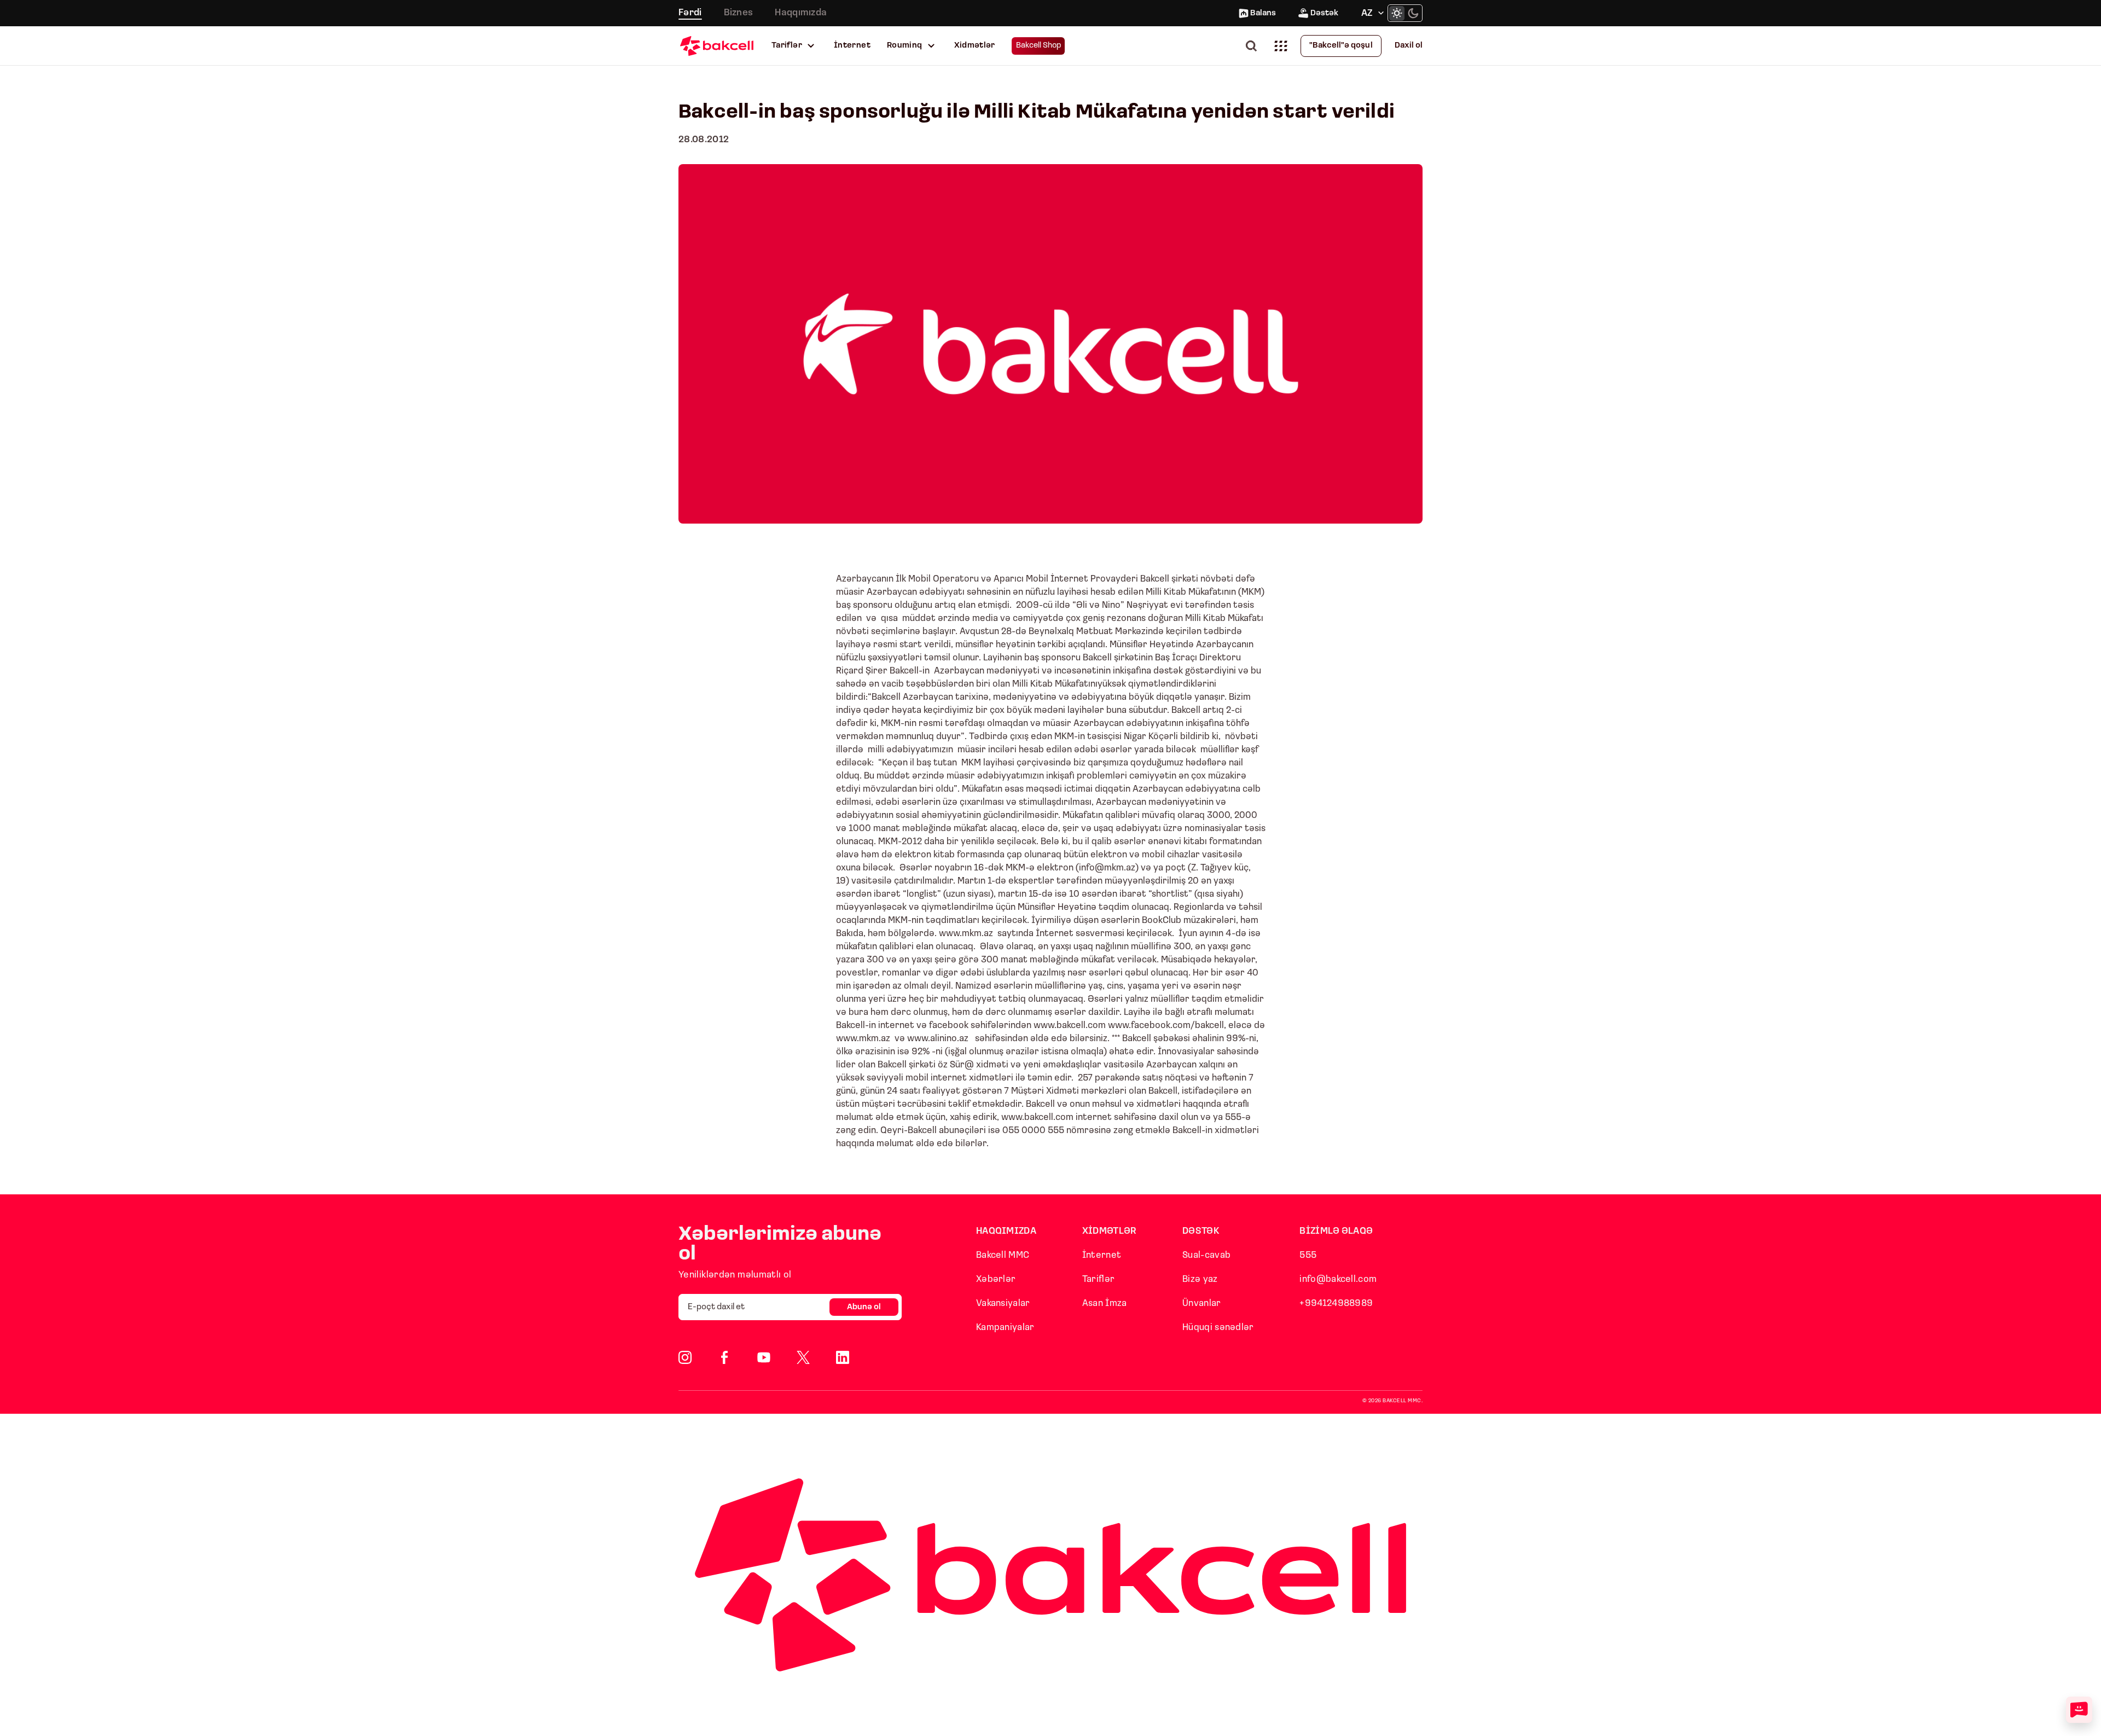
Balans (1263, 13)
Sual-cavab (1206, 1255)
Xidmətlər (975, 46)
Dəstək (1324, 13)
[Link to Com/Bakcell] (803, 1357)
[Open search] (1253, 46)
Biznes (739, 13)
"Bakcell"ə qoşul (1341, 46)
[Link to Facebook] (724, 1357)
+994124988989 (1336, 1304)
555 (1308, 1255)
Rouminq (905, 46)
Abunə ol (864, 1307)
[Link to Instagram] (685, 1357)
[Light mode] (1397, 13)
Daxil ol (1409, 46)
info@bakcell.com (1338, 1279)
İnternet (852, 46)
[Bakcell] (717, 46)
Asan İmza (1105, 1304)
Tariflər (787, 46)
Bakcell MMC (1003, 1255)
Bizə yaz (1200, 1279)
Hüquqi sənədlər (1218, 1328)
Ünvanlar (1202, 1304)
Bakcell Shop (1039, 46)
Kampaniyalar (1005, 1328)
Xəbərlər (996, 1279)
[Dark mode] (1413, 13)
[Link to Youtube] (764, 1357)
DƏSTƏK (1201, 1231)
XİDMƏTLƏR (1110, 1231)
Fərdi (690, 13)
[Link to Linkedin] (843, 1357)
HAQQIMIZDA (1006, 1231)
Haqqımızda (801, 13)
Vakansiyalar (1003, 1304)
